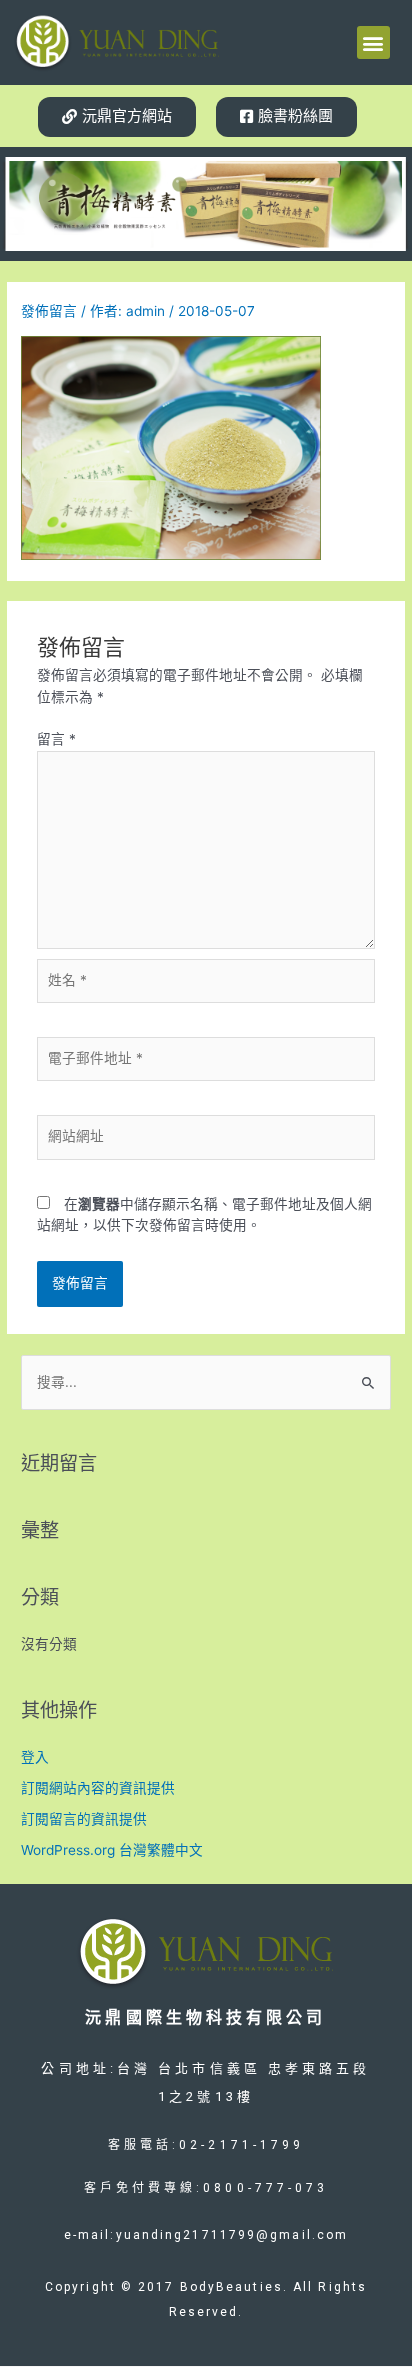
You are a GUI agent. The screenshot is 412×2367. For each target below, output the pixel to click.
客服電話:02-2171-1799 (206, 2145)
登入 (35, 1757)
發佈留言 (49, 311)
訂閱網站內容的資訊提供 (98, 1788)
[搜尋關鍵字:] (206, 1382)
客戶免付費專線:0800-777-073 (206, 2188)
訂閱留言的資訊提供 (84, 1819)
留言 (56, 739)
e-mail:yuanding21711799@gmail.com (206, 2235)
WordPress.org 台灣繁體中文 (112, 1850)
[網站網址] (206, 1141)
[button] (373, 42)
